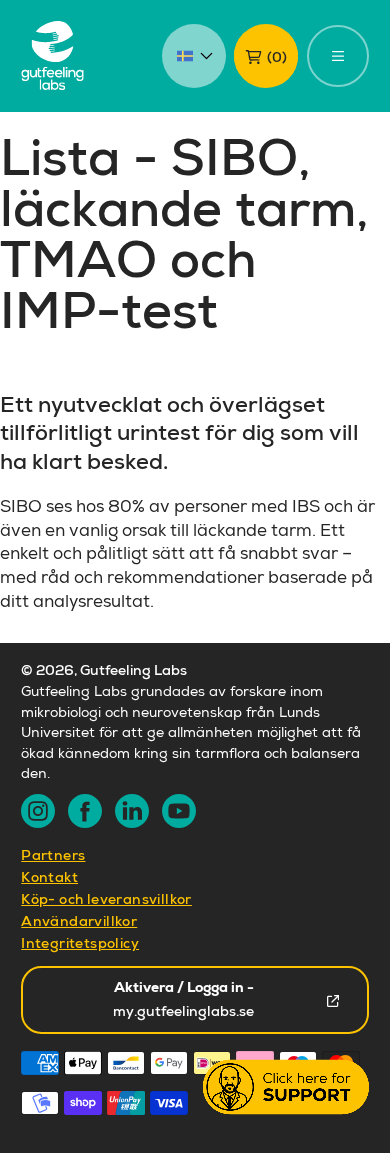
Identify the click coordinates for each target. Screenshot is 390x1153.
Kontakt (49, 879)
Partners (53, 857)
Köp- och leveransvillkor (106, 901)
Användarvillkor (79, 923)
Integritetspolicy (80, 945)
